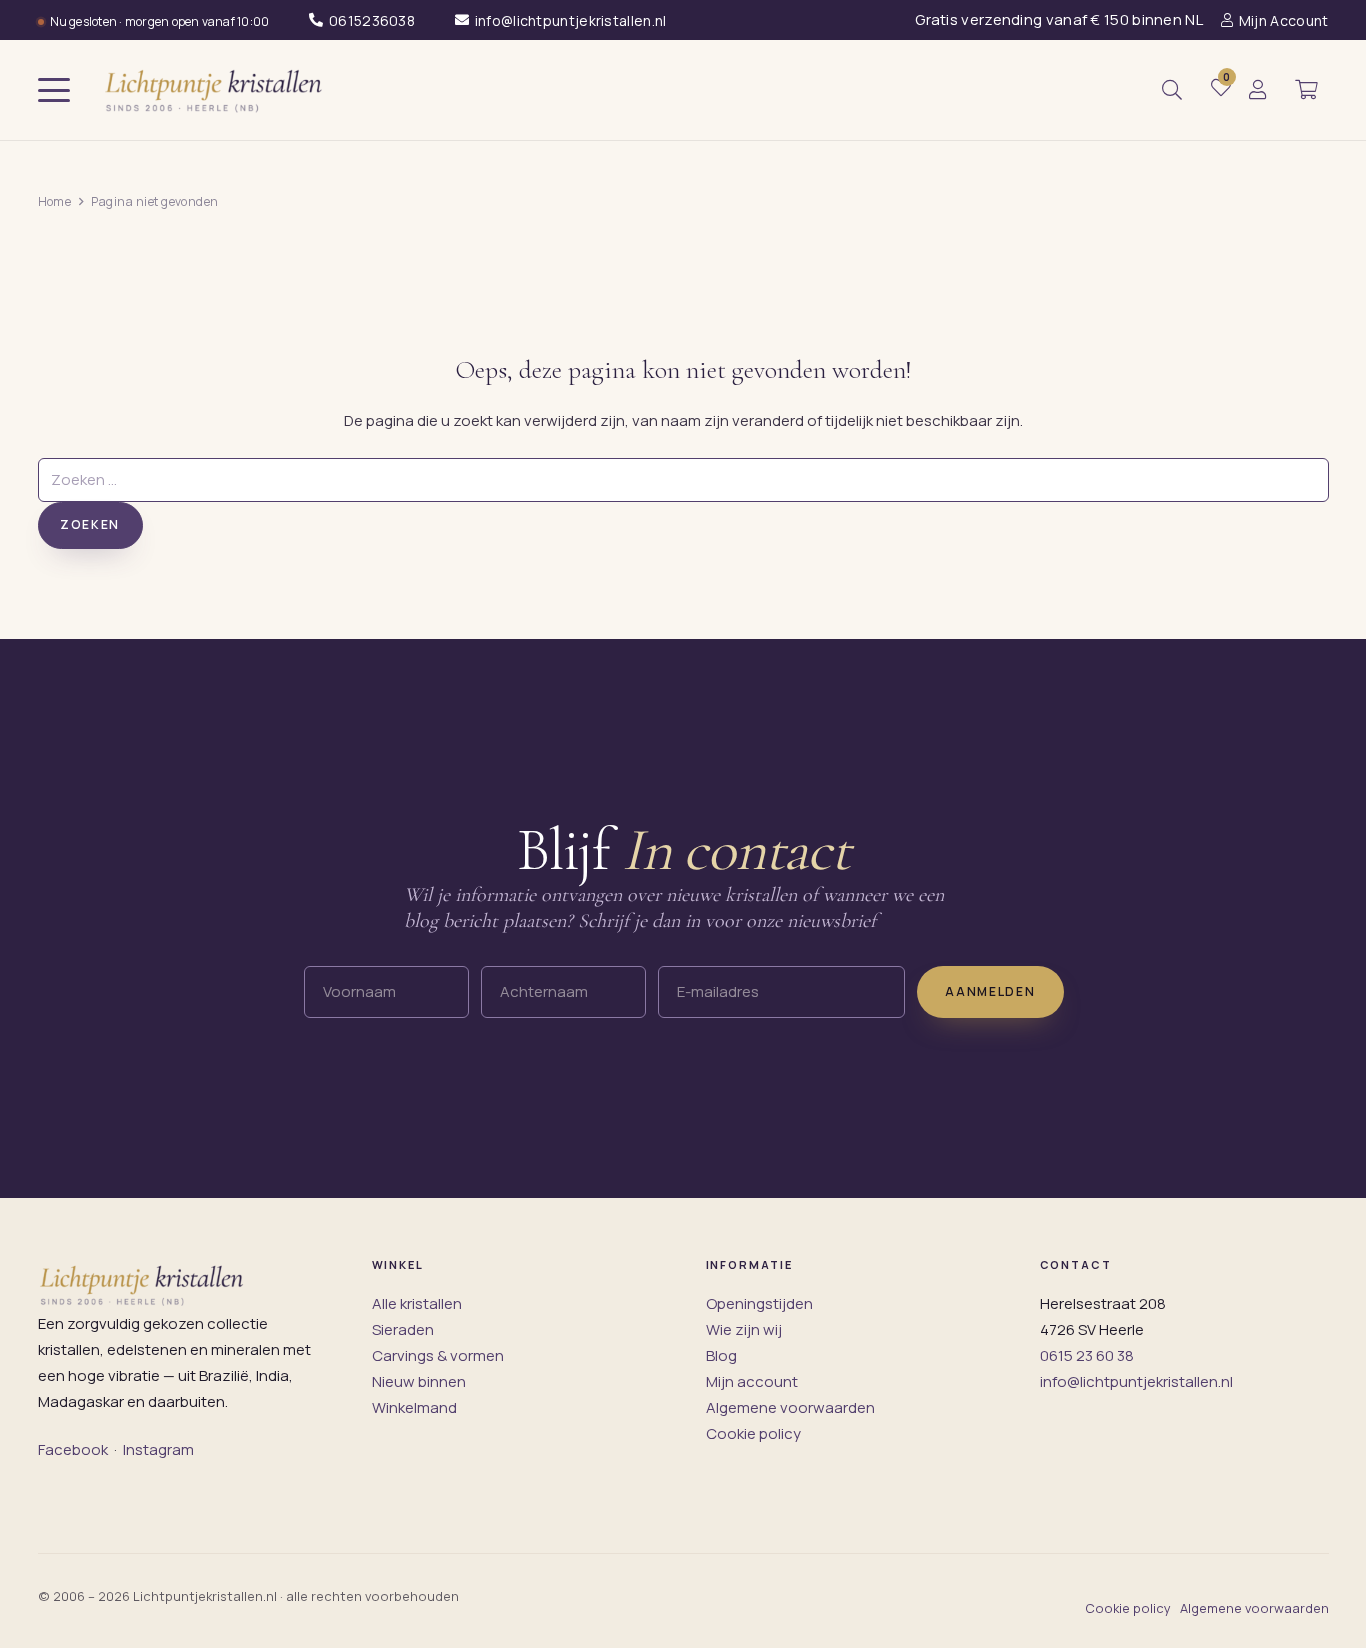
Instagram (158, 1449)
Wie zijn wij (744, 1329)
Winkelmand (414, 1407)
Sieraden (403, 1329)
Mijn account (752, 1381)
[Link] (1258, 90)
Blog (721, 1355)
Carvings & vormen (438, 1355)
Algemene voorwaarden (790, 1407)
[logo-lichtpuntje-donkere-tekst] (216, 90)
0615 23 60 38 (1087, 1355)
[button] (54, 90)
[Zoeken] (1172, 90)
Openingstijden (759, 1303)
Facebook (73, 1449)
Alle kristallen (417, 1303)
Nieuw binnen (419, 1381)
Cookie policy (753, 1433)
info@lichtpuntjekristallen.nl (1136, 1381)
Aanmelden (990, 991)
